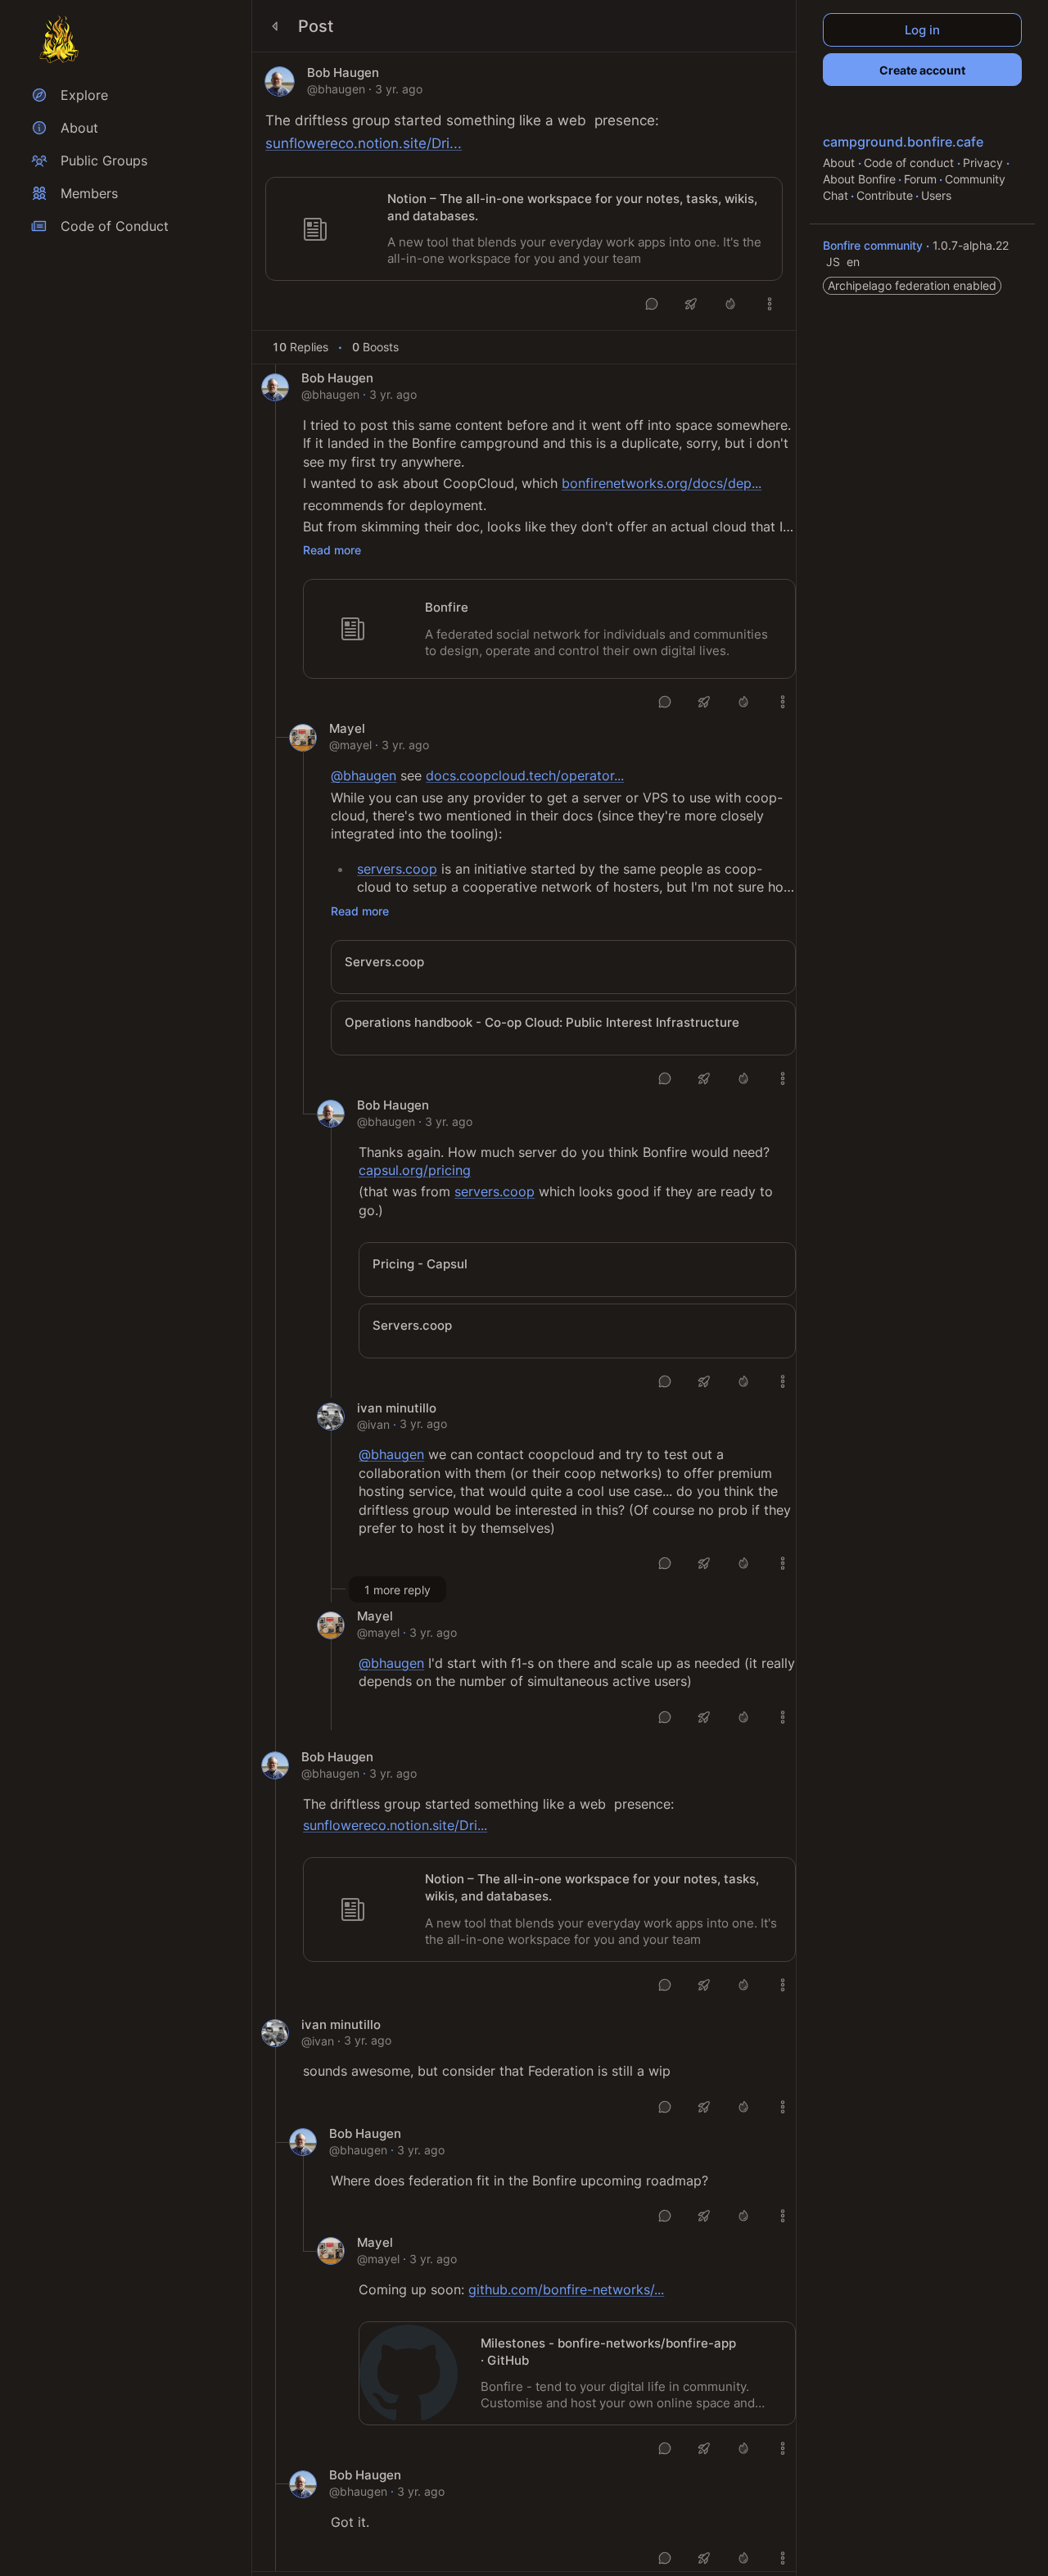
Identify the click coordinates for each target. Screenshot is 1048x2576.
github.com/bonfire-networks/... (566, 2289)
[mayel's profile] (303, 738)
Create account (922, 70)
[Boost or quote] (691, 304)
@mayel (350, 745)
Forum (920, 179)
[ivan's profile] (331, 1417)
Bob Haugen (343, 73)
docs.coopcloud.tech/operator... (525, 775)
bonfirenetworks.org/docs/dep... (662, 483)
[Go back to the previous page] (275, 26)
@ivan (373, 1424)
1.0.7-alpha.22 (971, 245)
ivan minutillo (397, 1408)
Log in (922, 30)
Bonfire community (874, 245)
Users (936, 195)
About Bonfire (859, 179)
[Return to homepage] (59, 39)
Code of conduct (910, 163)
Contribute (885, 195)
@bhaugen (336, 89)
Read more (332, 550)
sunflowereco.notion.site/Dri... (364, 143)
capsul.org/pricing (415, 1170)
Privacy (985, 163)
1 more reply (398, 1590)
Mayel (347, 729)
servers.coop (397, 869)
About (840, 163)
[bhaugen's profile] (280, 81)
